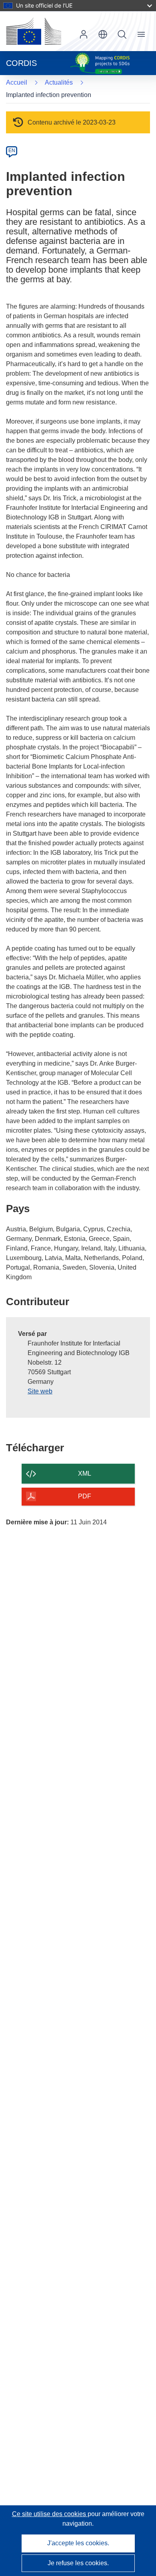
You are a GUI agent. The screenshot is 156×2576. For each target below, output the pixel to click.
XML (85, 1473)
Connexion (84, 34)
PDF (85, 1496)
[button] (103, 34)
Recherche (122, 34)
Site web (40, 1391)
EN (12, 151)
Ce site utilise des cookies (50, 2514)
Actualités (59, 82)
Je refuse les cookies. (78, 2563)
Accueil (17, 82)
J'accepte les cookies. (78, 2543)
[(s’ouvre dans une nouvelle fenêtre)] (34, 31)
